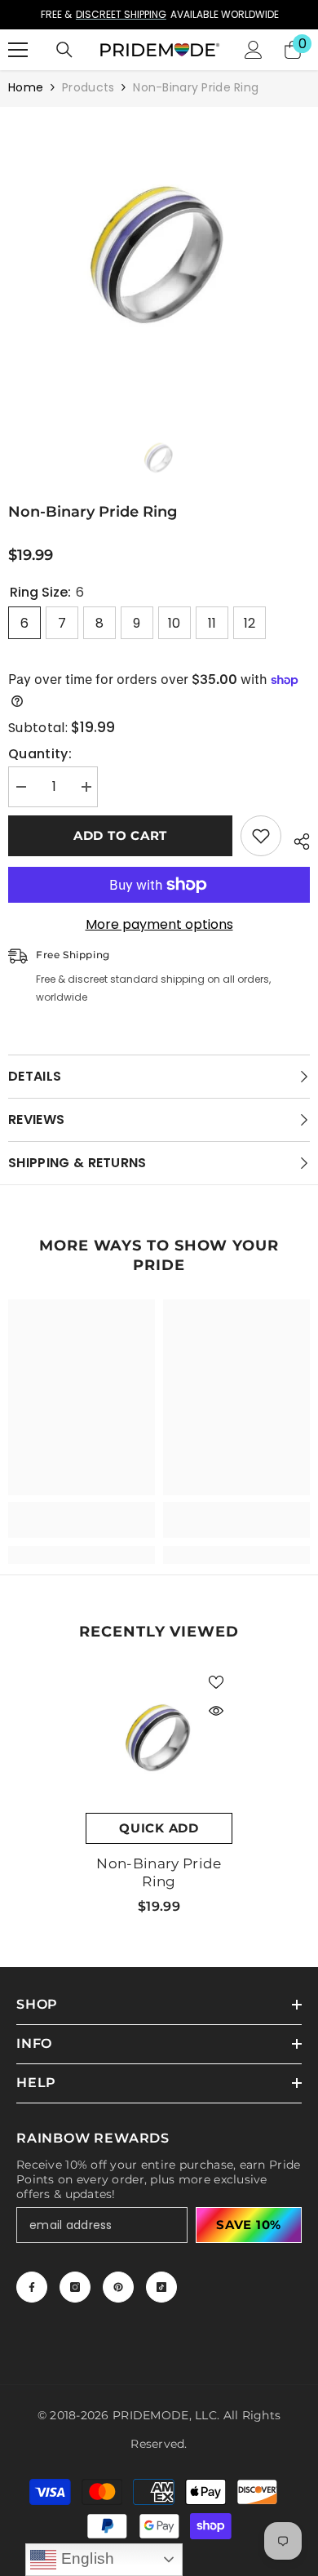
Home (26, 87)
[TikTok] (161, 2287)
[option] (159, 15)
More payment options (159, 925)
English (86, 2558)
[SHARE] (296, 839)
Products (88, 87)
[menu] (18, 50)
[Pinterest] (118, 2287)
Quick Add (159, 1828)
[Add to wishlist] (261, 836)
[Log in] (254, 50)
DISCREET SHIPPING (120, 14)
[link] (82, 1520)
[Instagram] (75, 2287)
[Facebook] (32, 2287)
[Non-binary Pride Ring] (159, 1739)
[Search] (64, 50)
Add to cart (120, 835)
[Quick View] (216, 1711)
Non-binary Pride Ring (159, 1872)
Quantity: (40, 754)
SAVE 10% (249, 2225)
